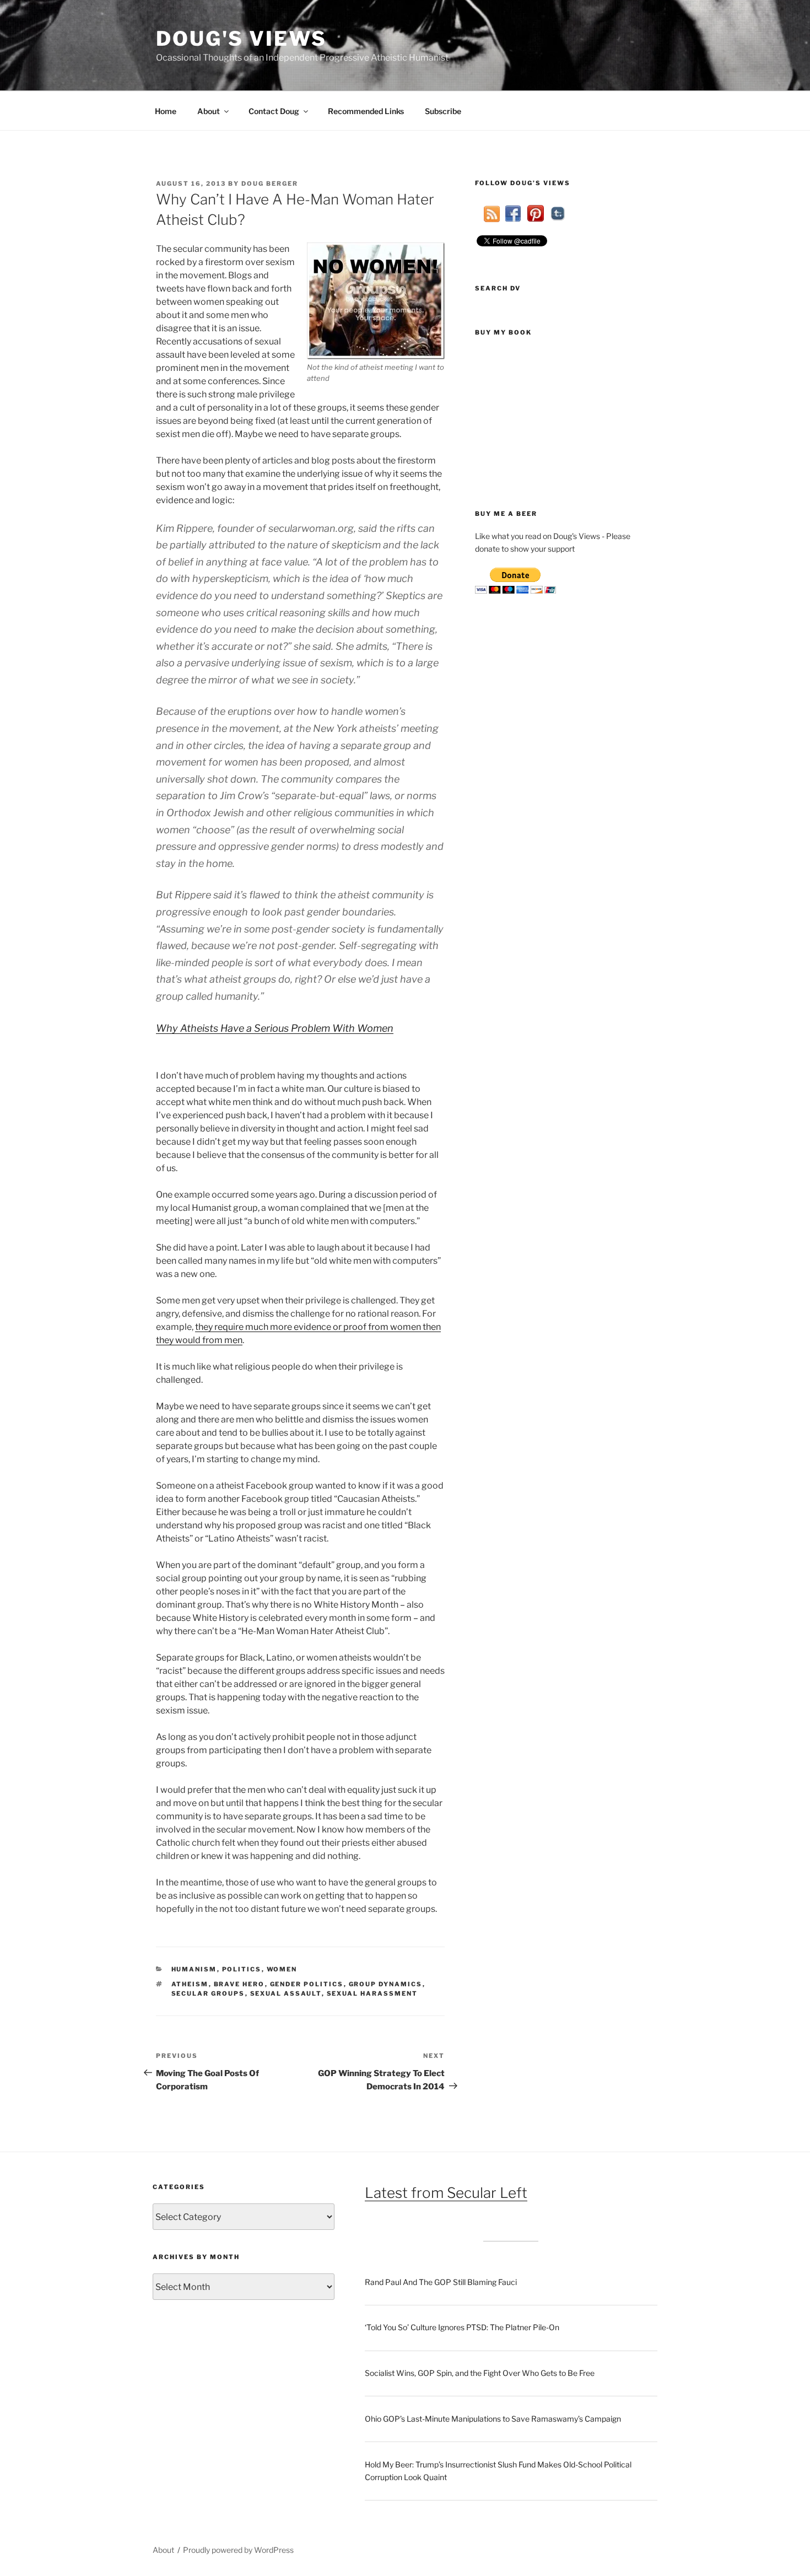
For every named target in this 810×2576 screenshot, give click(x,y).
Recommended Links (366, 111)
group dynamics (386, 1984)
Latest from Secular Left (446, 2193)
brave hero (239, 1984)
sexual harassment (372, 1993)
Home (166, 111)
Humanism (194, 1969)
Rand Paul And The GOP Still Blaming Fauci (441, 2282)
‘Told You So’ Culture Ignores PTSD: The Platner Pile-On (462, 2327)
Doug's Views (241, 39)
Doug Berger (270, 184)
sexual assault (286, 1993)
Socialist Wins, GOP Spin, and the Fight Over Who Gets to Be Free (480, 2373)
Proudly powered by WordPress (238, 2550)
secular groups (208, 1993)
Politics (242, 1969)
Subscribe (443, 111)
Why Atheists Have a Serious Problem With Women (275, 1028)
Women (282, 1969)
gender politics (307, 1984)
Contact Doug (274, 111)
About (209, 111)
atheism (190, 1984)
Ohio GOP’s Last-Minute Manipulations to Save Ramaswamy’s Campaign (493, 2419)
